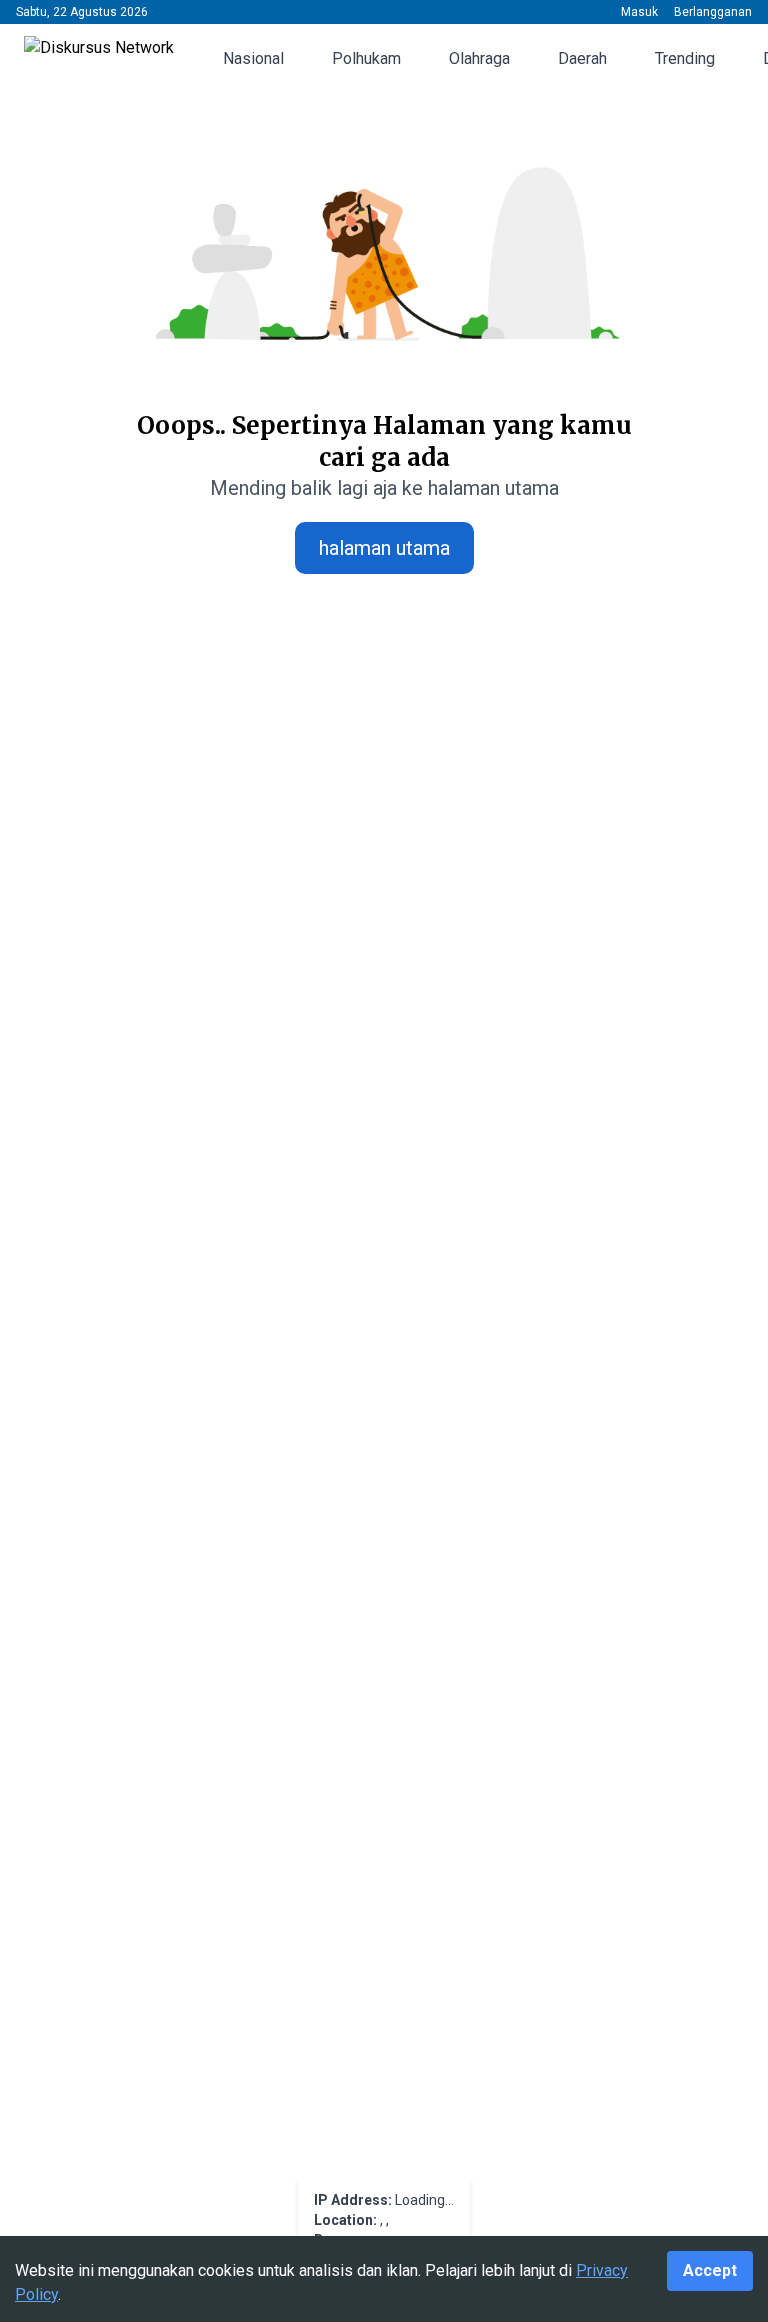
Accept (710, 2270)
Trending (685, 58)
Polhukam (366, 58)
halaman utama (384, 548)
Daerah (582, 58)
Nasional (253, 58)
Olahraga (479, 58)
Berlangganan (713, 12)
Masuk (639, 12)
